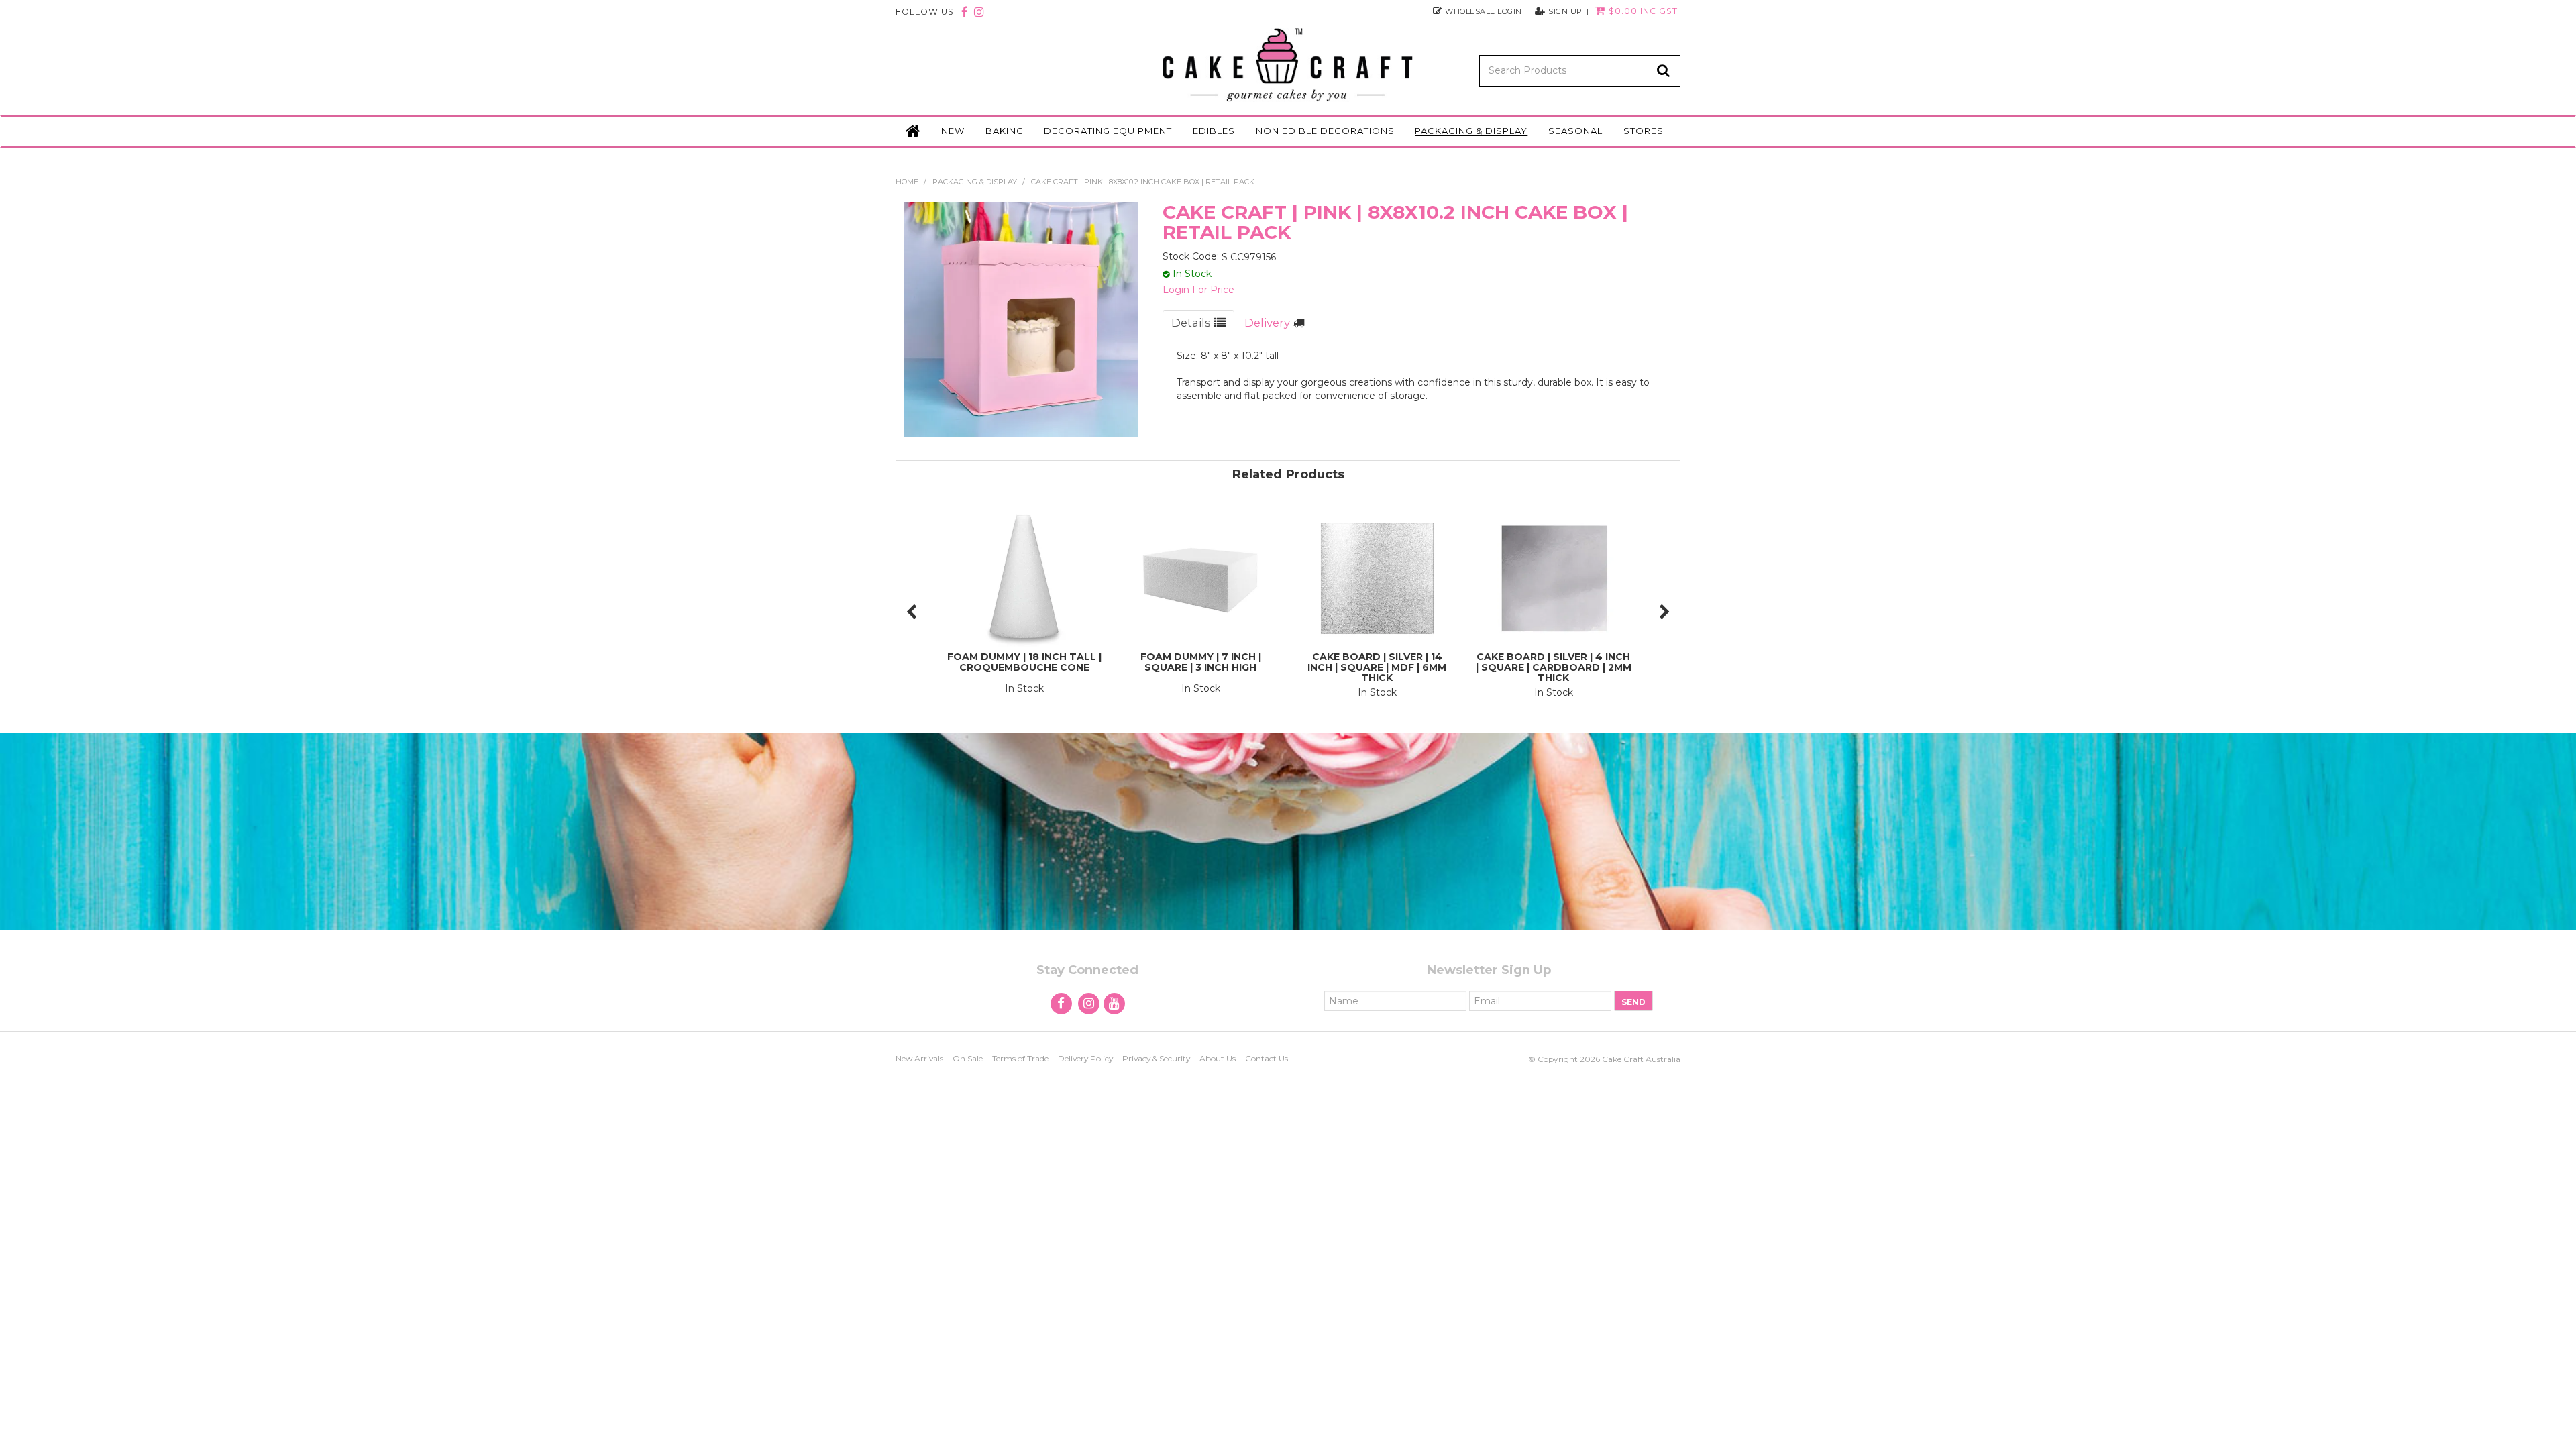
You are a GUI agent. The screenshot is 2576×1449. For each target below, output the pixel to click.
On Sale (968, 1058)
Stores (1644, 131)
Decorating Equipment (1108, 131)
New (953, 131)
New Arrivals (919, 1058)
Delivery (1267, 323)
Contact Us (1267, 1058)
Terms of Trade (1020, 1058)
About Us (1218, 1058)
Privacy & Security (1156, 1058)
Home (913, 131)
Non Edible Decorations (1325, 131)
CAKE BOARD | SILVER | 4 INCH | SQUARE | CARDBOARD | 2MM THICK (1554, 667)
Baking (1005, 131)
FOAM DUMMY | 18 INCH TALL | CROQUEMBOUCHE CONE (1024, 662)
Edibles (1214, 131)
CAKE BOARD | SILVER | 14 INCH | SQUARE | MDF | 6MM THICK (1377, 667)
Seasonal (1575, 131)
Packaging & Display (1471, 131)
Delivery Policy (1085, 1058)
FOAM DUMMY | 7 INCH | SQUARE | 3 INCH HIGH (1201, 662)
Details (1191, 323)
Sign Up (1565, 11)
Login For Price (1198, 290)
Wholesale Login (1484, 11)
